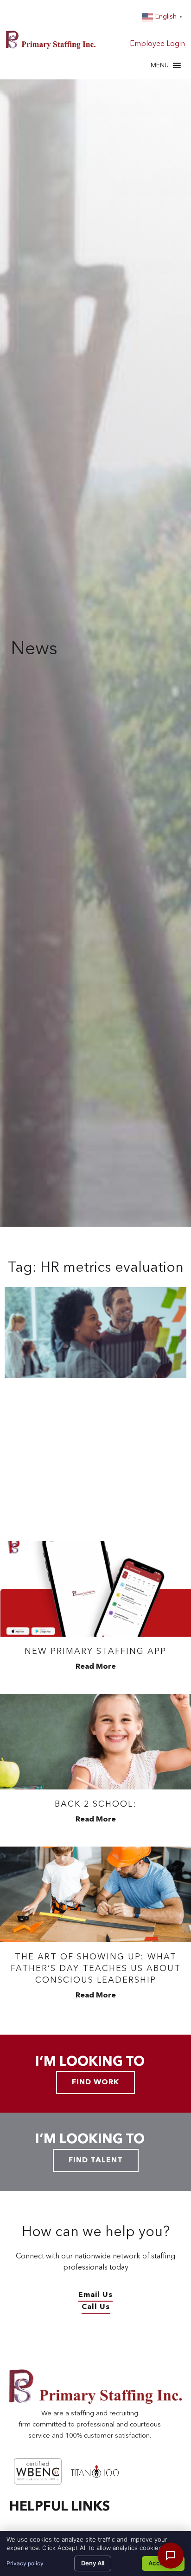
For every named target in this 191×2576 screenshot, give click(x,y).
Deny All (93, 2563)
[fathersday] (95, 1894)
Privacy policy (25, 2563)
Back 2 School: (96, 1804)
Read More (96, 1667)
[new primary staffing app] (95, 1589)
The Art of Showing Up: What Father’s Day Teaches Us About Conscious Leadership (96, 1969)
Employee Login (157, 44)
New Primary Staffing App (95, 1652)
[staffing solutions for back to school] (95, 1742)
